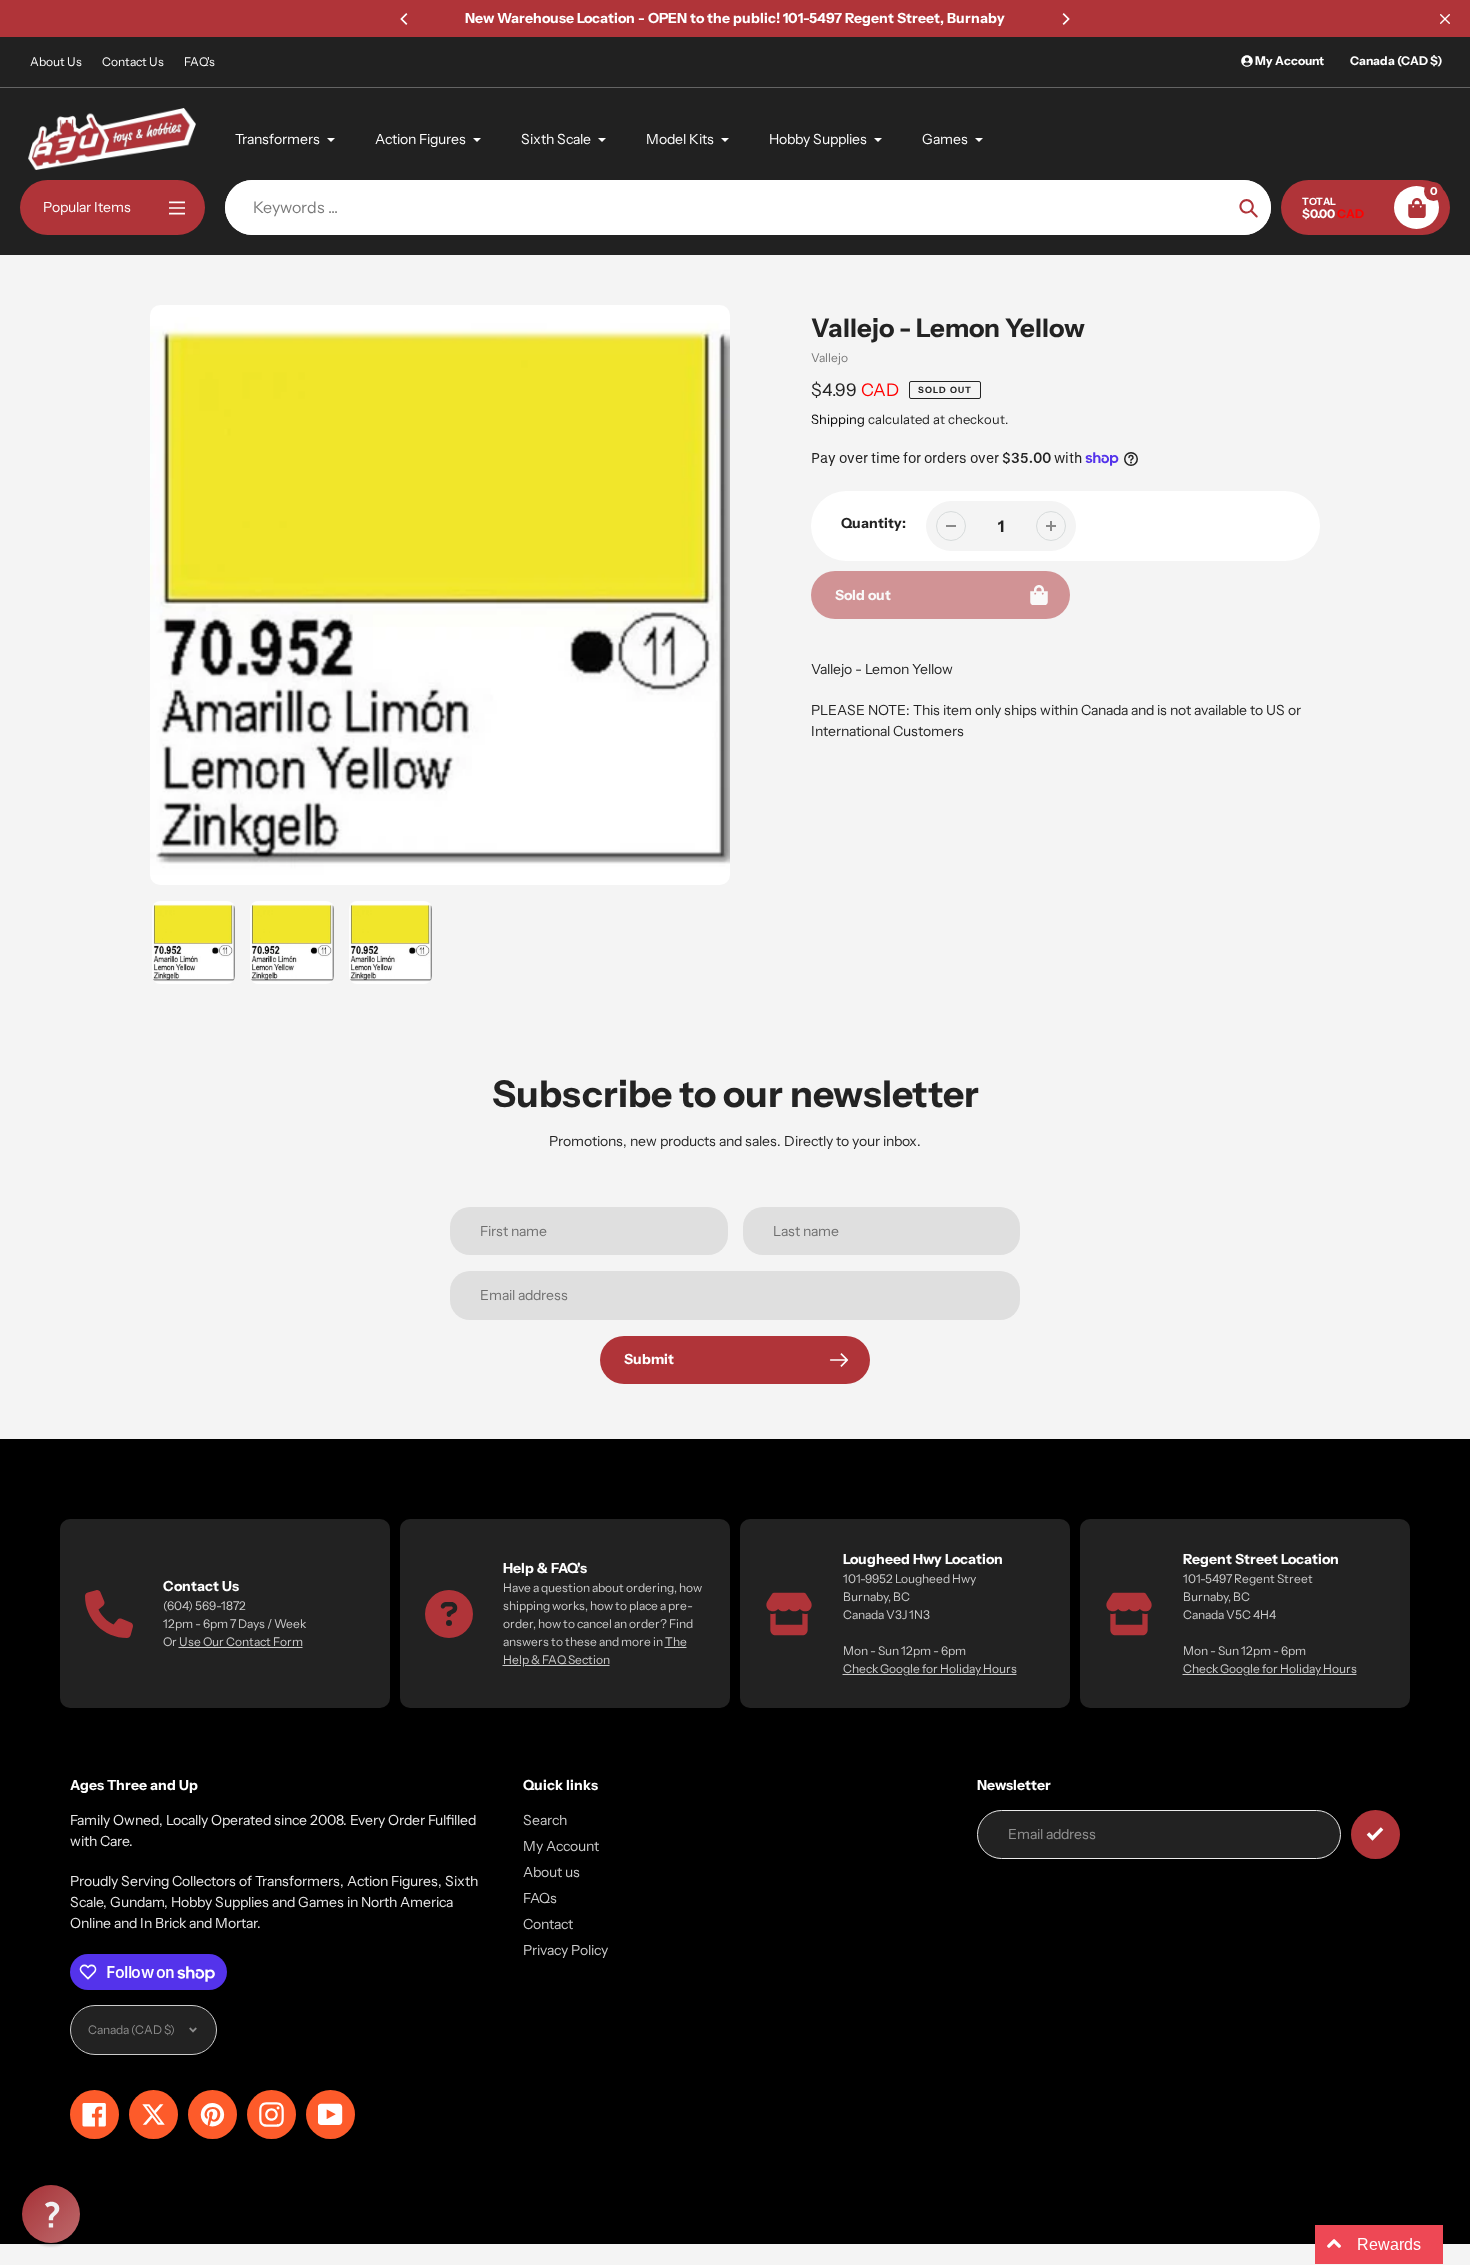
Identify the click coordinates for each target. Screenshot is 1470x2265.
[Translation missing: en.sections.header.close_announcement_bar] (1445, 19)
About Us (56, 61)
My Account (561, 1846)
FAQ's (199, 61)
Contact (548, 1924)
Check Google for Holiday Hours (930, 1668)
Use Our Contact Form (241, 1641)
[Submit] (1375, 1834)
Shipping (838, 419)
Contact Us (133, 61)
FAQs (540, 1898)
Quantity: (873, 523)
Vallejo (829, 357)
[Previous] (405, 19)
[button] (51, 2214)
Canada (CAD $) (1396, 60)
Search (545, 1820)
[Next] (1065, 19)
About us (551, 1872)
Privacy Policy (565, 1950)
